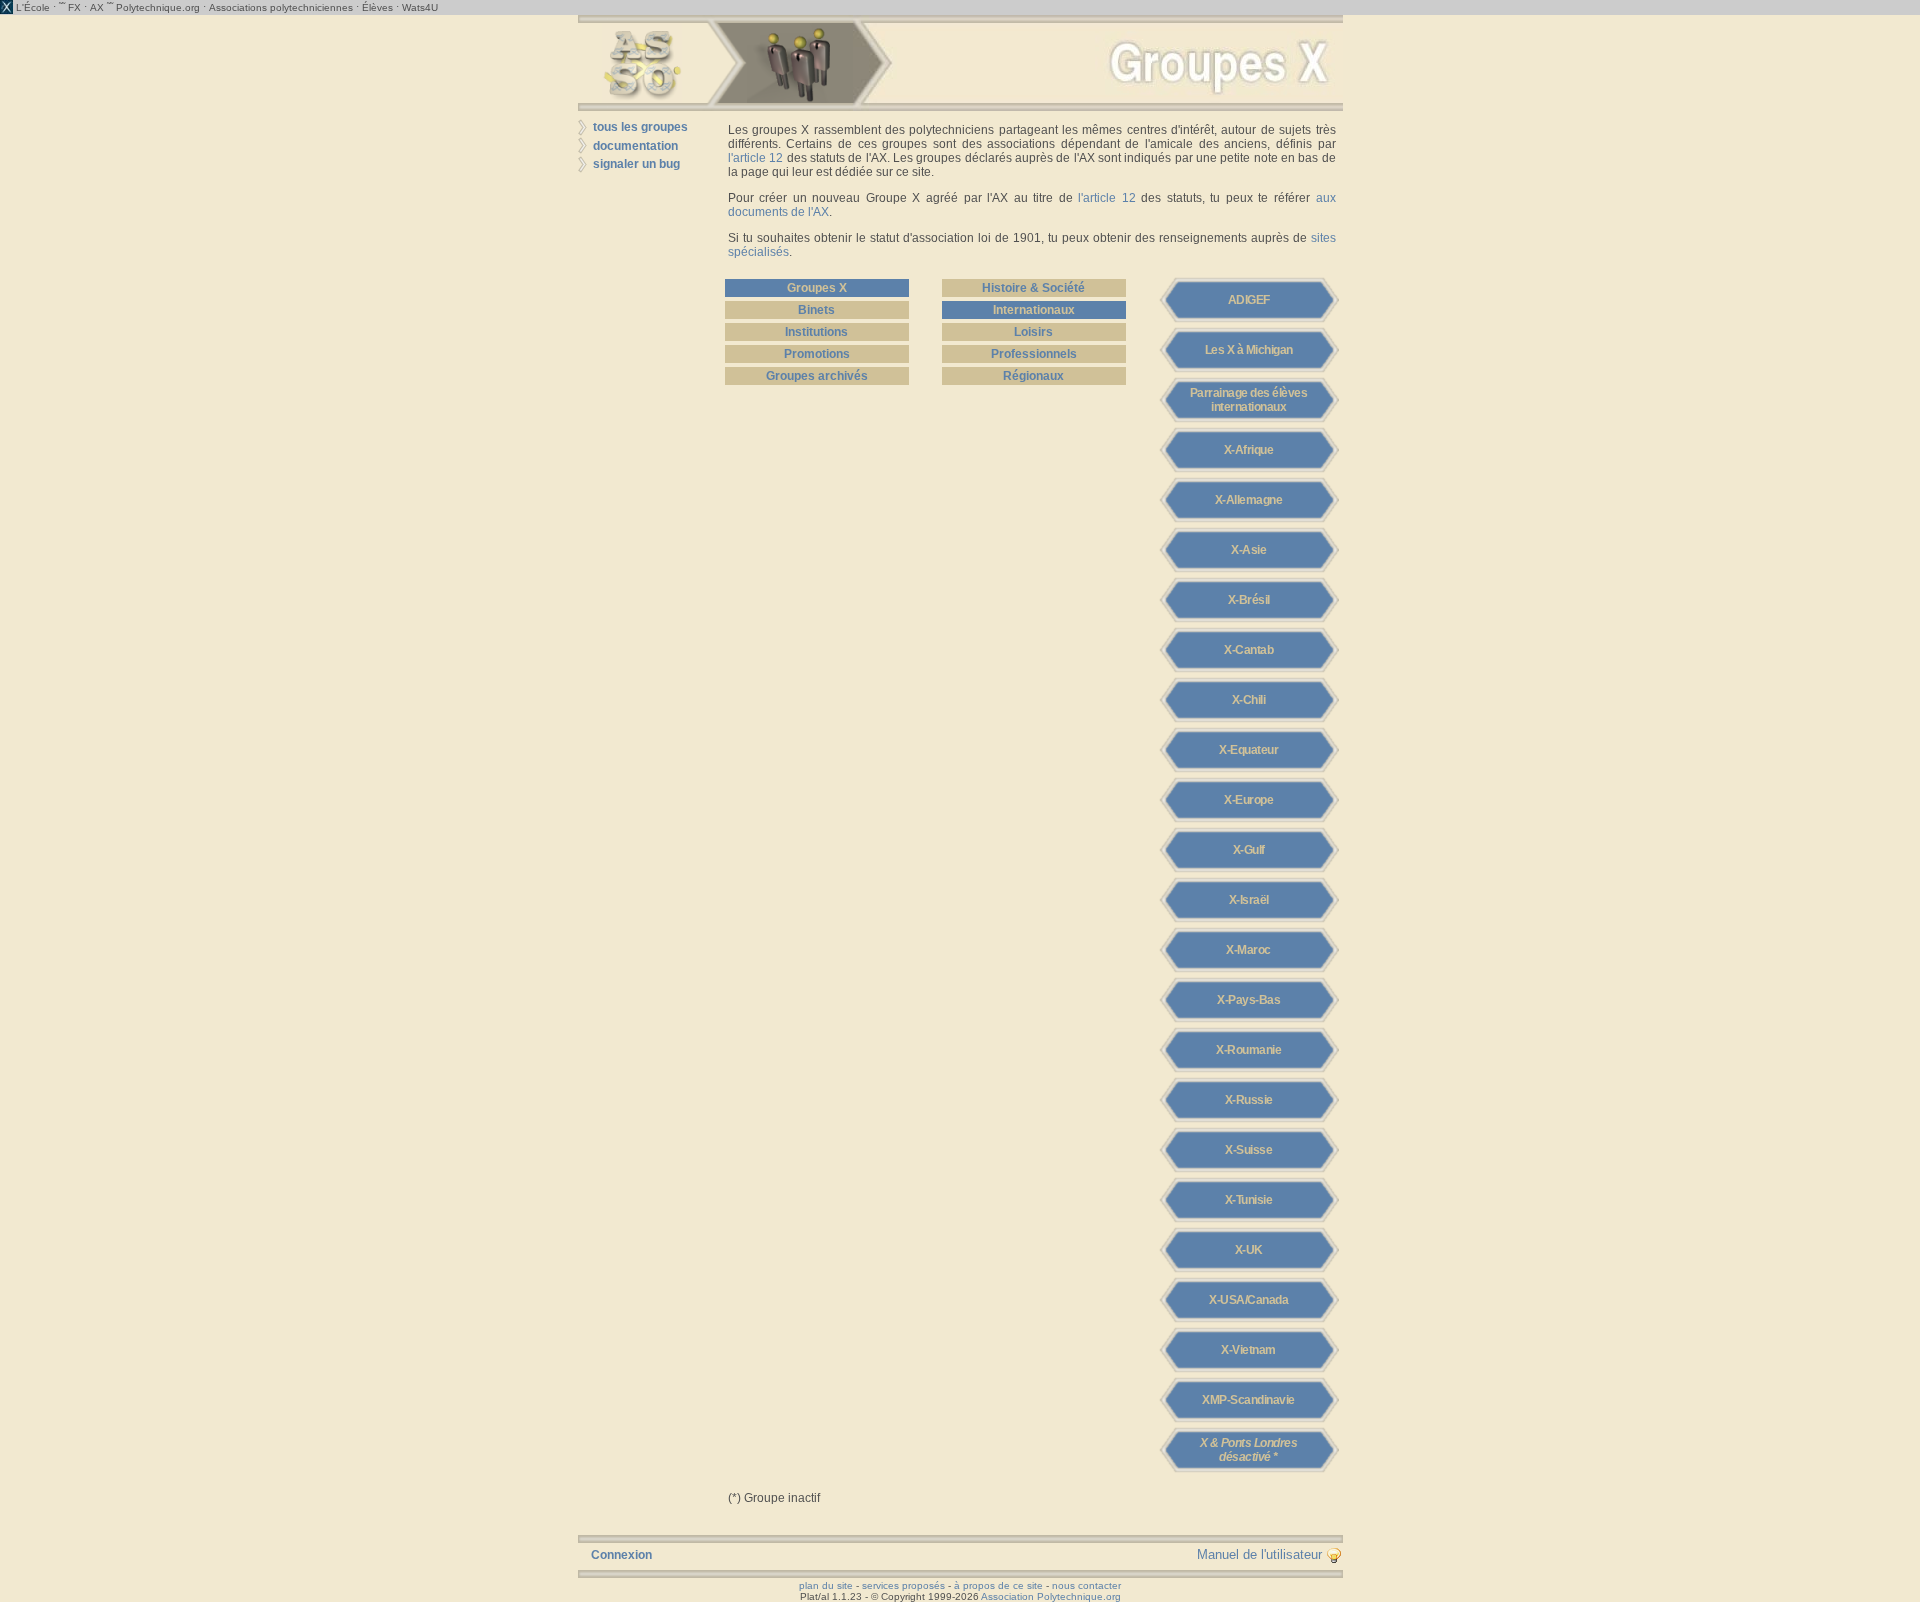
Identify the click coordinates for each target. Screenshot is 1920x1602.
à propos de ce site (998, 1585)
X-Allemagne (1249, 500)
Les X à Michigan (1249, 350)
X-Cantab (1248, 650)
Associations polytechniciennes (281, 7)
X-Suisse (1248, 1150)
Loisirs (1033, 332)
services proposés (903, 1585)
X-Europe (1248, 800)
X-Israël (1249, 900)
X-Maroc (1248, 950)
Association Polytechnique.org (1051, 1596)
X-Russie (1249, 1100)
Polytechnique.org (158, 7)
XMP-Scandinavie (1248, 1400)
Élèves (377, 7)
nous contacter (1086, 1585)
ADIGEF (1249, 300)
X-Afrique (1249, 450)
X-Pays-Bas (1248, 1000)
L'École (33, 7)
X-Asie (1248, 550)
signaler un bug (636, 164)
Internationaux (1034, 310)
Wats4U (420, 7)
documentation (635, 146)
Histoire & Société (1033, 288)
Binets (816, 310)
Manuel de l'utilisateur (1261, 1554)
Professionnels (1034, 354)
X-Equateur (1248, 750)
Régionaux (1033, 376)
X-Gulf (1249, 850)
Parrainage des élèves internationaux (1249, 400)
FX (74, 7)
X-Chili (1249, 700)
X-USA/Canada (1248, 1300)
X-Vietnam (1248, 1350)
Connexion (621, 1555)
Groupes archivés (817, 376)
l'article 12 (755, 158)
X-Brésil (1249, 600)
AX (97, 7)
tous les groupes (640, 127)
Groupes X (817, 288)
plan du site (826, 1585)
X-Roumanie (1248, 1050)
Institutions (816, 332)
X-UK (1249, 1250)
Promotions (817, 354)
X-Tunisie (1249, 1200)
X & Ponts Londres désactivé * (1249, 1450)
